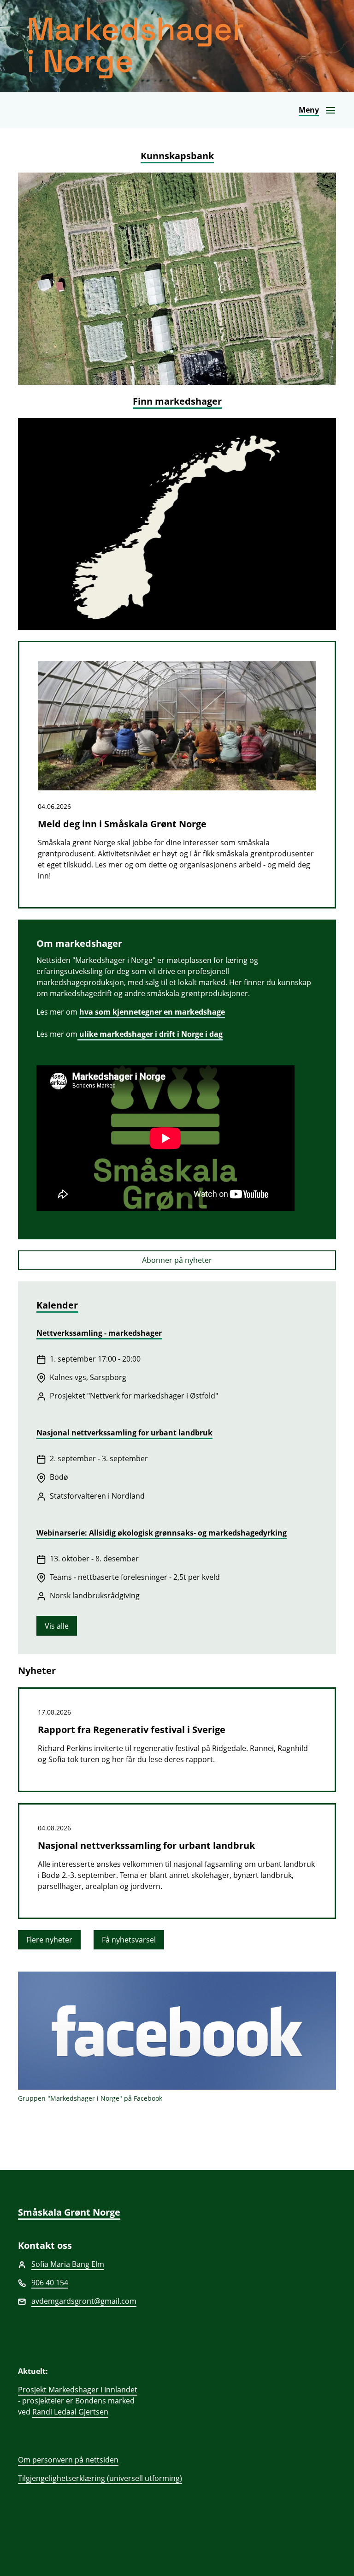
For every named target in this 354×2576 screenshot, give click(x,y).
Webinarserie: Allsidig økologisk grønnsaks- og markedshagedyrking (162, 1533)
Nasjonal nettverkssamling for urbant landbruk (124, 1433)
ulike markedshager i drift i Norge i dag (150, 1034)
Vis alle (57, 1626)
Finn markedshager (177, 401)
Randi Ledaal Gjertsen (70, 2412)
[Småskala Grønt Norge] (177, 46)
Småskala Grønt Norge (69, 2212)
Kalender (57, 1305)
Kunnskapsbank (177, 156)
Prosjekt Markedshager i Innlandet (78, 2390)
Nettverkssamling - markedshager (99, 1333)
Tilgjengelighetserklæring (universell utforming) (100, 2478)
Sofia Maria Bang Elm (68, 2264)
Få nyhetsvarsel (129, 1940)
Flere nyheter (49, 1940)
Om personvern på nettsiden (68, 2460)
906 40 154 (50, 2283)
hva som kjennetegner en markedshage (152, 1012)
